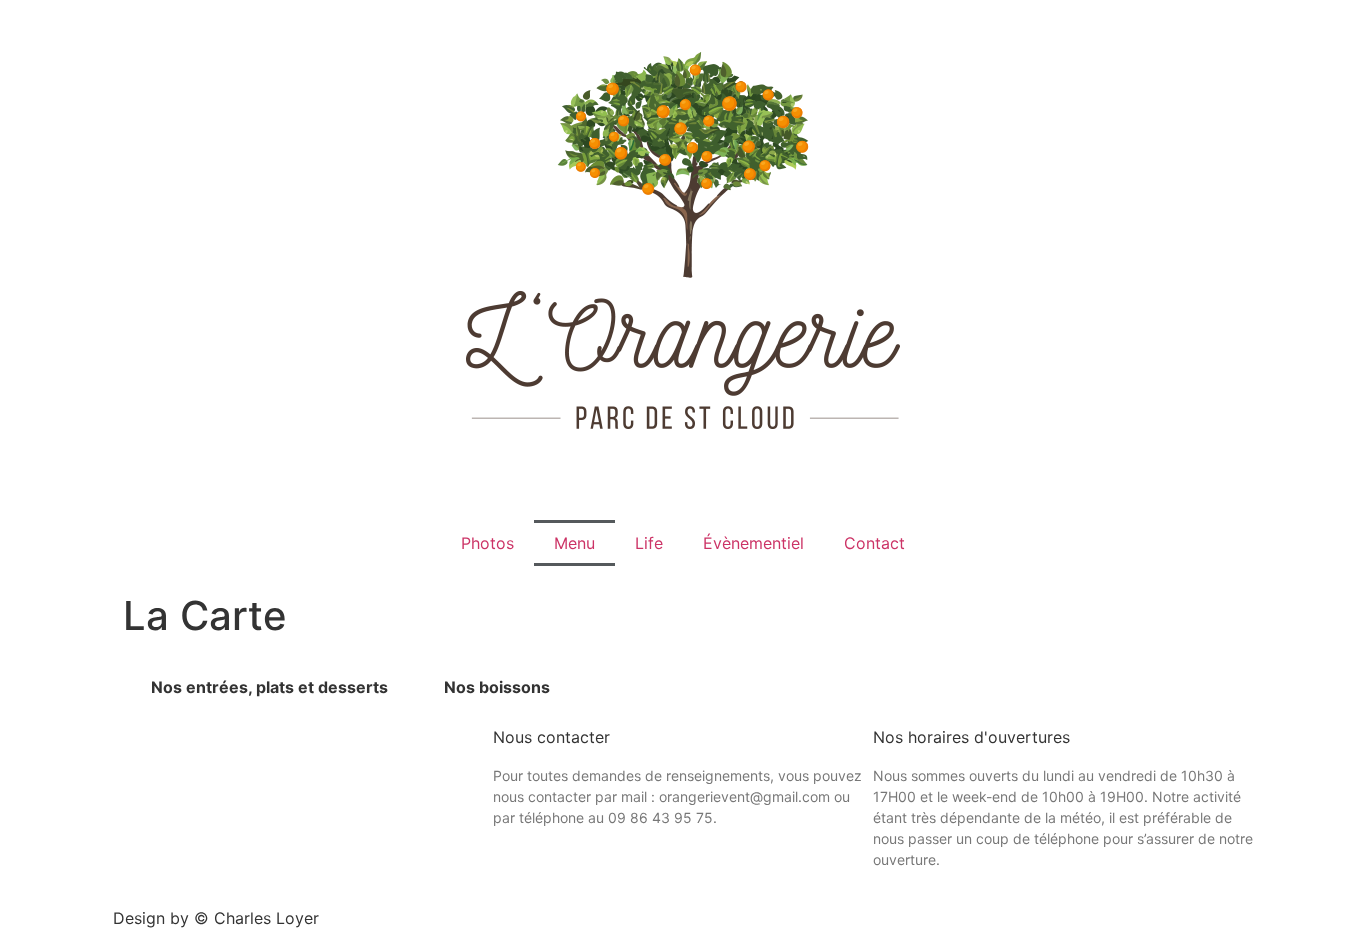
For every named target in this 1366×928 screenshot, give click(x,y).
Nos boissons (497, 687)
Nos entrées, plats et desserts (269, 687)
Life (649, 543)
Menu (574, 543)
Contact (874, 543)
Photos (487, 543)
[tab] (269, 687)
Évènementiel (753, 543)
